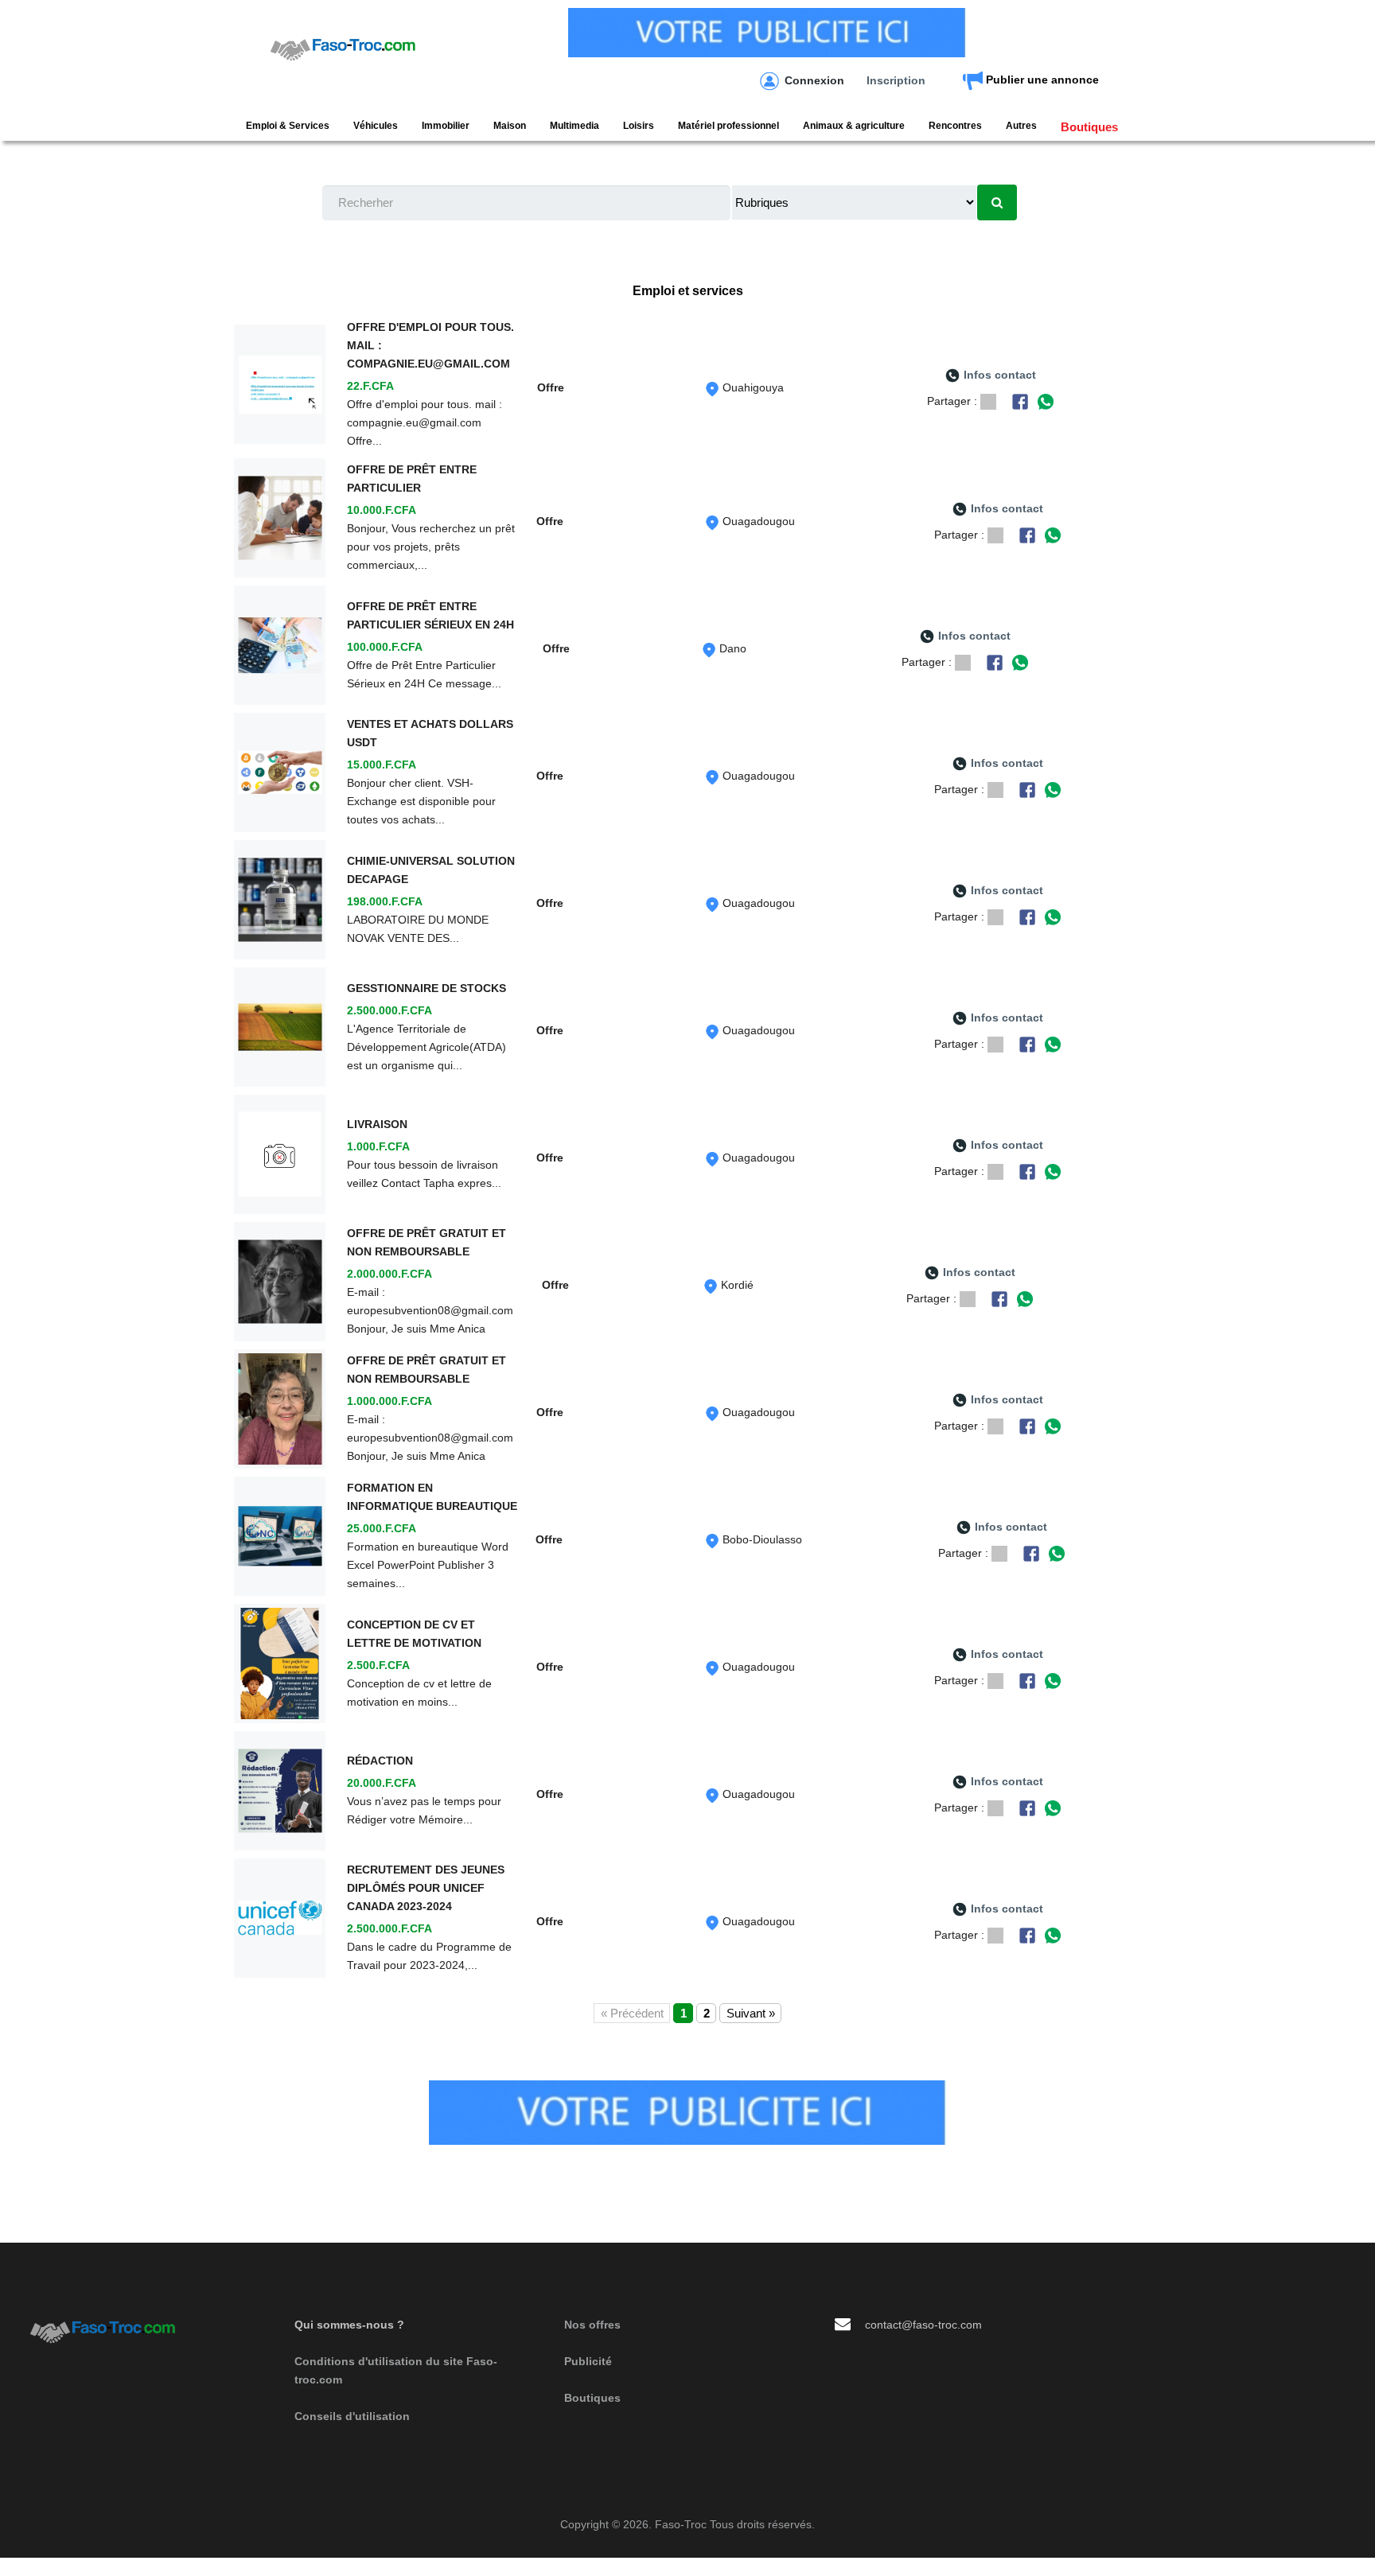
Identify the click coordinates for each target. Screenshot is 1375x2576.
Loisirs (639, 126)
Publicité (588, 2361)
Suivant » (751, 2013)
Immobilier (446, 126)
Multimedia (575, 126)
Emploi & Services (288, 126)
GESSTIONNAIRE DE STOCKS (427, 988)
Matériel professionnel (728, 126)
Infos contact (1000, 375)
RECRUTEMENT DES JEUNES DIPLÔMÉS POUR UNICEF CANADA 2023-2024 (426, 1888)
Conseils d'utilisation (352, 2416)
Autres (1021, 126)
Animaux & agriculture (854, 126)
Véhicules (376, 126)
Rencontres (955, 126)
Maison (510, 126)
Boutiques (1089, 127)
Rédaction (380, 1761)
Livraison (377, 1124)
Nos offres (592, 2325)
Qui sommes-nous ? (349, 2325)
